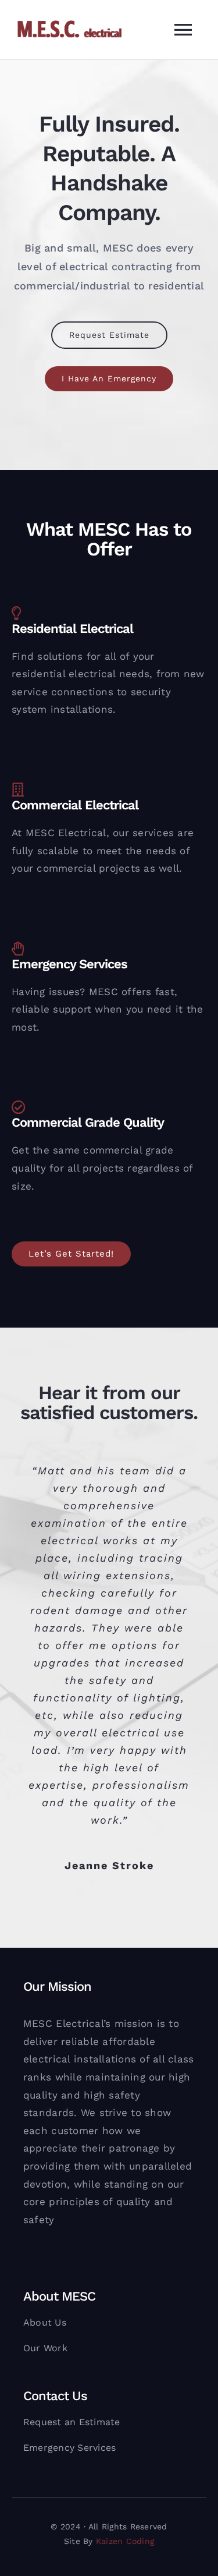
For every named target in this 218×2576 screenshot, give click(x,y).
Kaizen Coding (125, 2541)
